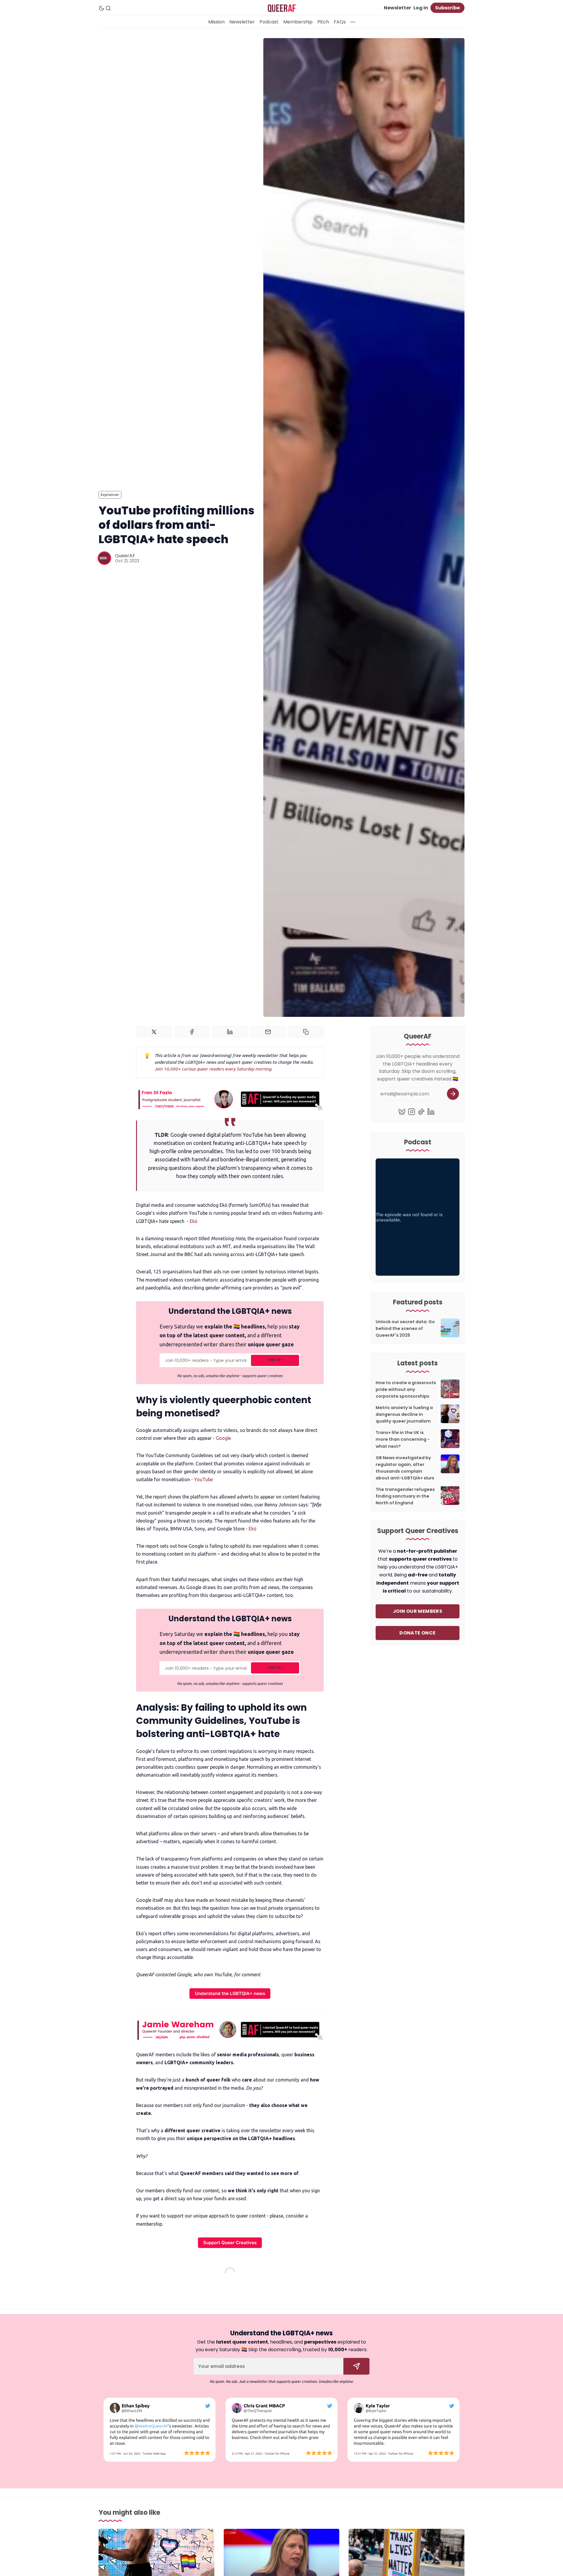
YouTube (204, 1479)
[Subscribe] (453, 1094)
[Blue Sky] (402, 1112)
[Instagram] (412, 1112)
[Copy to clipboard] (306, 1032)
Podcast (269, 22)
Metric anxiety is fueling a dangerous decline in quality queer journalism (404, 1414)
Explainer (110, 495)
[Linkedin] (431, 1112)
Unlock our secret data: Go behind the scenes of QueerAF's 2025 (405, 1328)
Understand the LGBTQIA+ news (230, 1993)
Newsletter (397, 8)
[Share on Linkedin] (230, 1032)
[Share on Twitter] (154, 1032)
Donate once (417, 1633)
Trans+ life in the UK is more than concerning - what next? (403, 1439)
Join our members (418, 1611)
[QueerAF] (104, 558)
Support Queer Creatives (230, 2243)
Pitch (323, 22)
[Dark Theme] (101, 8)
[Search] (108, 8)
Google (223, 1438)
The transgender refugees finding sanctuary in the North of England (405, 1496)
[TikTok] (421, 1112)
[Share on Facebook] (192, 1032)
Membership (298, 22)
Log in (421, 8)
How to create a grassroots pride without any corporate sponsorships (406, 1389)
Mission (216, 22)
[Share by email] (268, 1032)
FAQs (340, 22)
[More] (353, 22)
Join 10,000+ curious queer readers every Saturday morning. (213, 1069)
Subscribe (447, 8)
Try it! (275, 1360)
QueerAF (125, 556)
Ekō (194, 1221)
